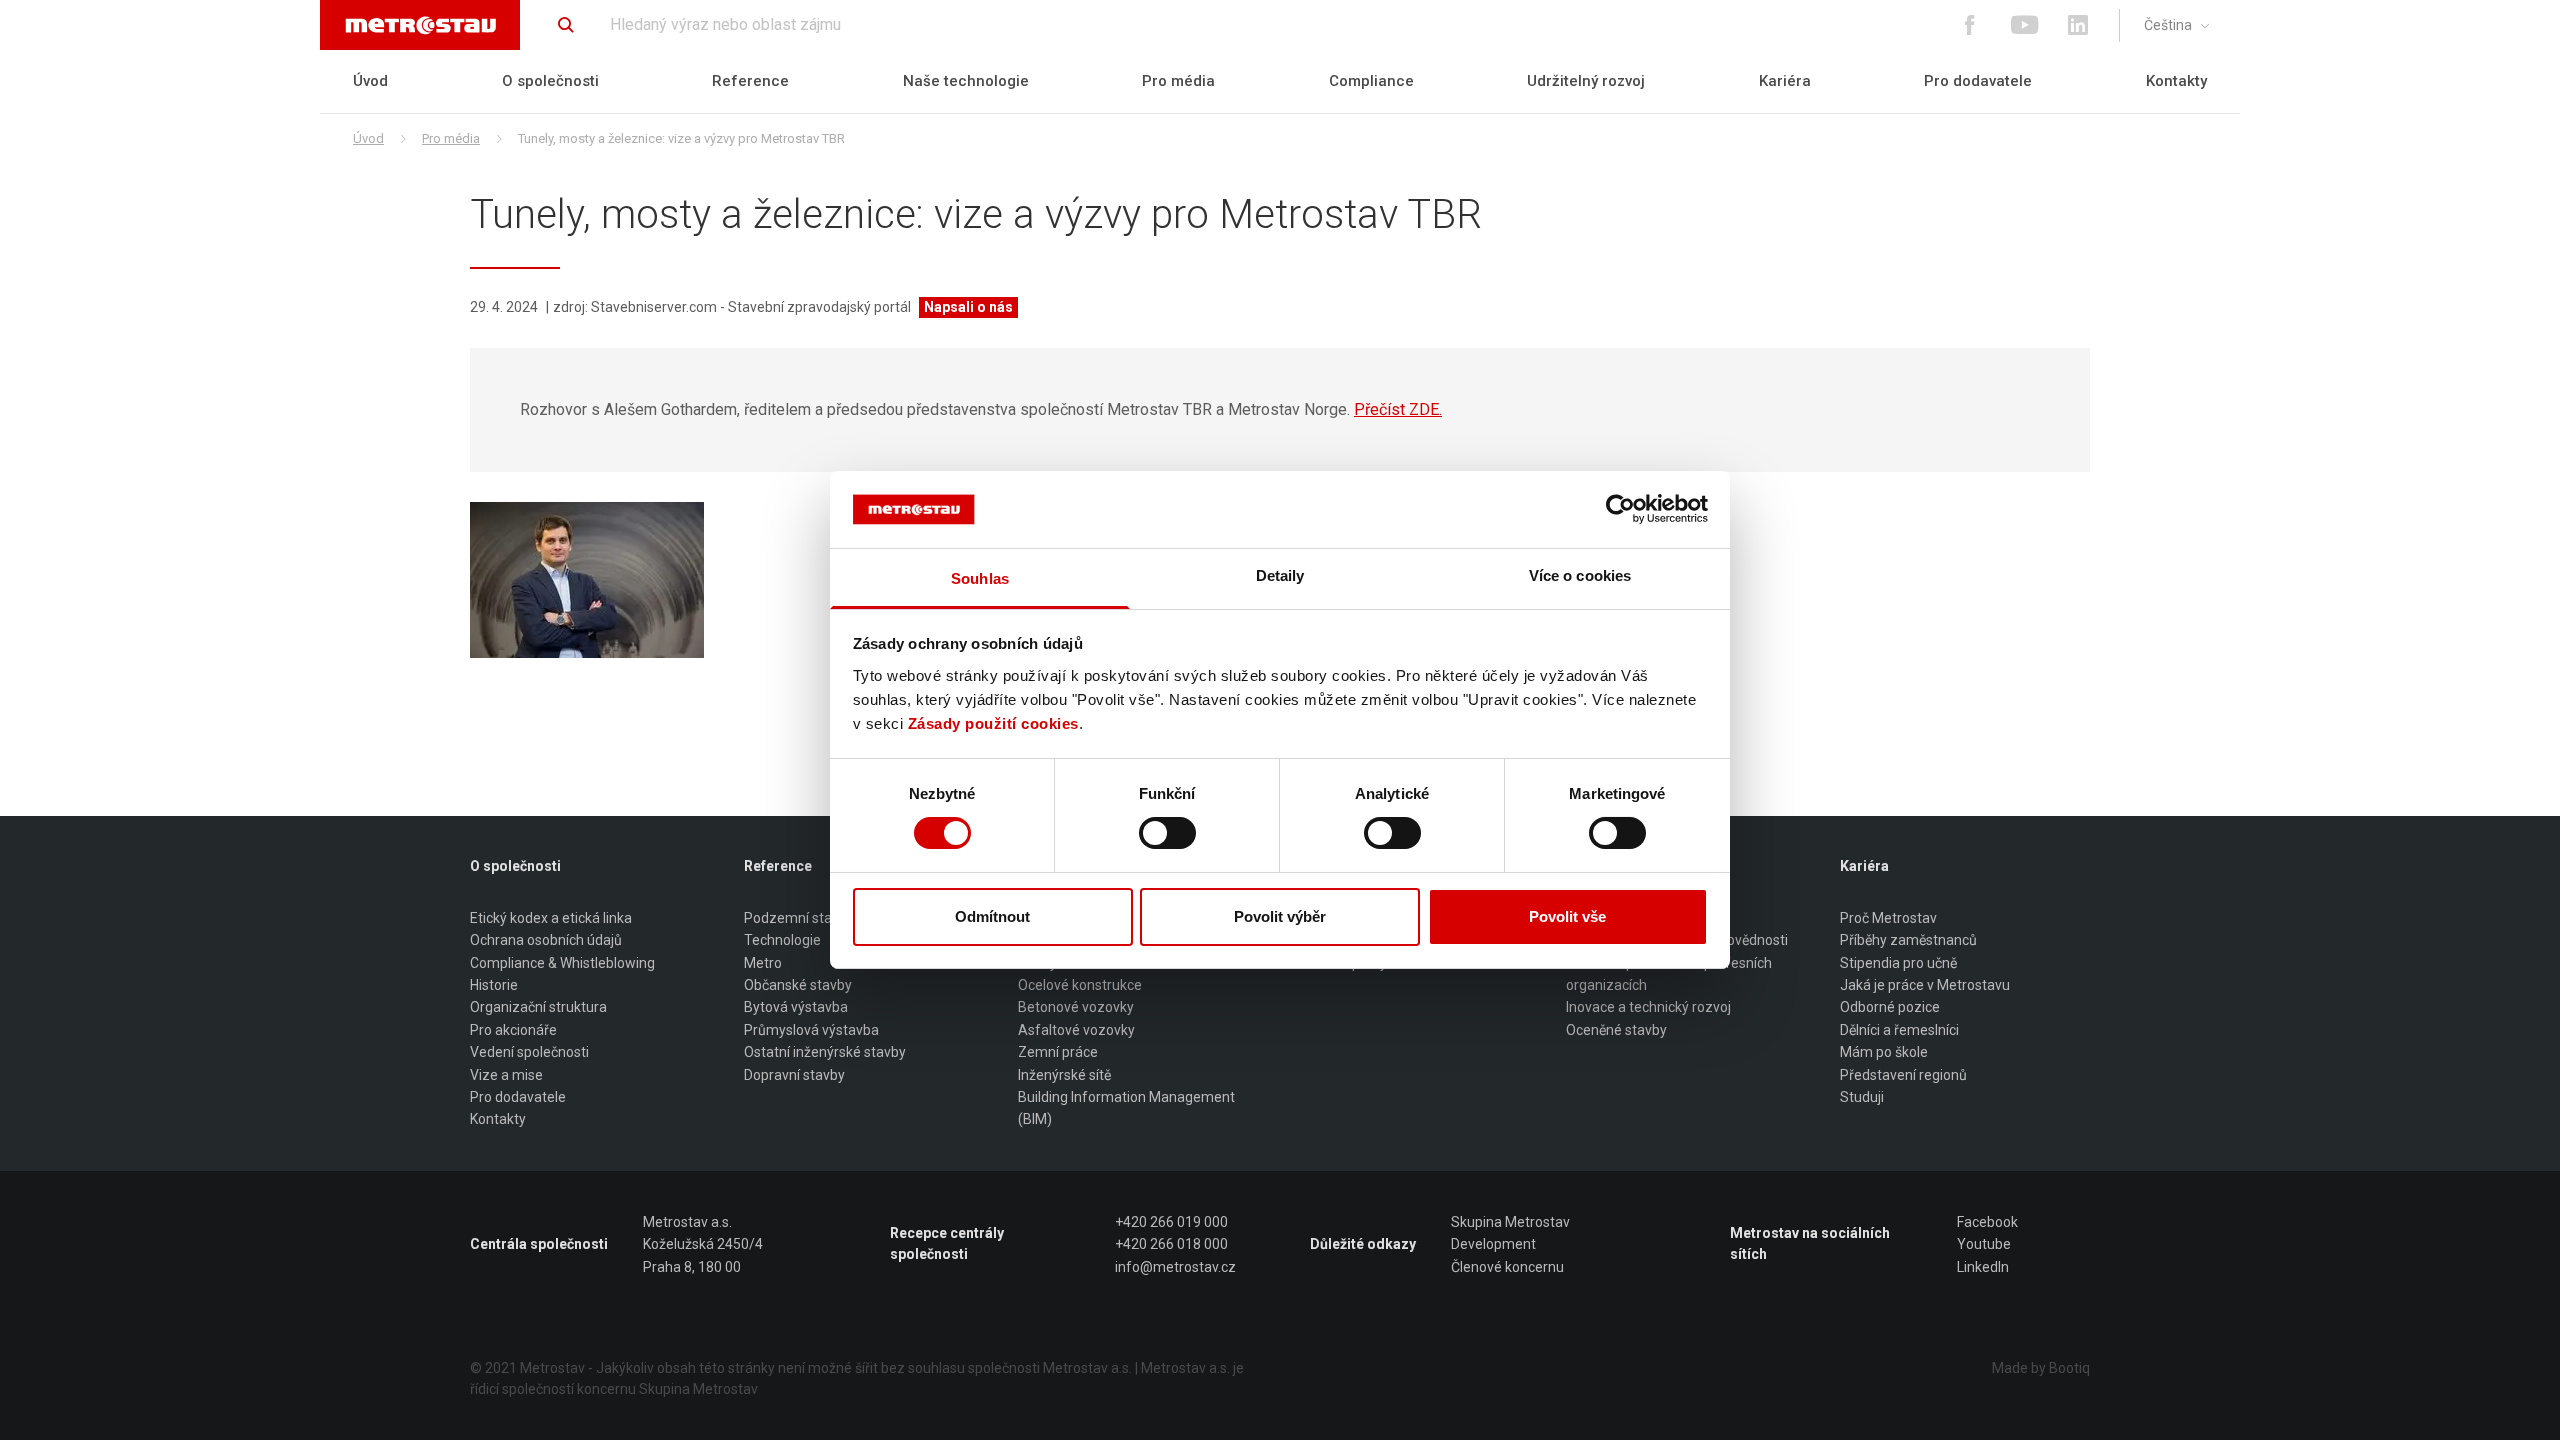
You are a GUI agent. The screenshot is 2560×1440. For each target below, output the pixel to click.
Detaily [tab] (1280, 575)
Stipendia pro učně (1898, 963)
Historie (494, 985)
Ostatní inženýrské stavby (825, 1052)
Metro (763, 963)
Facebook (1987, 1222)
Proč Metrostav (1888, 918)
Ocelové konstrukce (1080, 985)
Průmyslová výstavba (811, 1030)
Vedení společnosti (529, 1052)
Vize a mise (506, 1075)
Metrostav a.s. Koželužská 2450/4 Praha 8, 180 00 (703, 1244)
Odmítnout (992, 916)
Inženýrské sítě (1064, 1075)
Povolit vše (1567, 916)
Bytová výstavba (796, 1007)
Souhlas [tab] (980, 578)
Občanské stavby (798, 985)
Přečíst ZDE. (1398, 409)
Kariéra (1785, 81)
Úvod (370, 81)
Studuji (1862, 1097)
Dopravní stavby (794, 1075)
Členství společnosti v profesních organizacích (1669, 974)
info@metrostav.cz (1175, 1267)
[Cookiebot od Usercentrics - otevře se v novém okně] (1620, 509)
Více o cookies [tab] (1580, 575)
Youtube (1984, 1244)
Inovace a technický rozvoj (1648, 1007)
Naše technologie (966, 81)
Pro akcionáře (513, 1030)
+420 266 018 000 (1171, 1244)
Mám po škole (1884, 1052)
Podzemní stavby (799, 918)
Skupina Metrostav (1510, 1222)
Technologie (782, 940)
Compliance (1371, 81)
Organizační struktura (538, 1007)
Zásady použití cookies (993, 723)
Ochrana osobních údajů (546, 940)
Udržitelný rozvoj (1586, 81)
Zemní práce (1058, 1052)
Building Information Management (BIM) (1126, 1108)
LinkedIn (1983, 1267)
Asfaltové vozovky (1076, 1030)
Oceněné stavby (1616, 1030)
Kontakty (2176, 81)
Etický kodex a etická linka (551, 918)
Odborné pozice (1890, 1007)
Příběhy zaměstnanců (1908, 940)
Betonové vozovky (1076, 1007)
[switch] (1167, 833)
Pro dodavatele (1978, 81)
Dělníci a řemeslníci (1899, 1030)
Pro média (1178, 81)
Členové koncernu (1507, 1267)
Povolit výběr (1280, 916)
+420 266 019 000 (1171, 1222)
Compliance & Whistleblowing (562, 963)
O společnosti (550, 81)
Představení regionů (1903, 1075)
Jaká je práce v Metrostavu (1925, 985)
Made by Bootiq (2041, 1368)
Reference (750, 81)
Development (1493, 1244)
